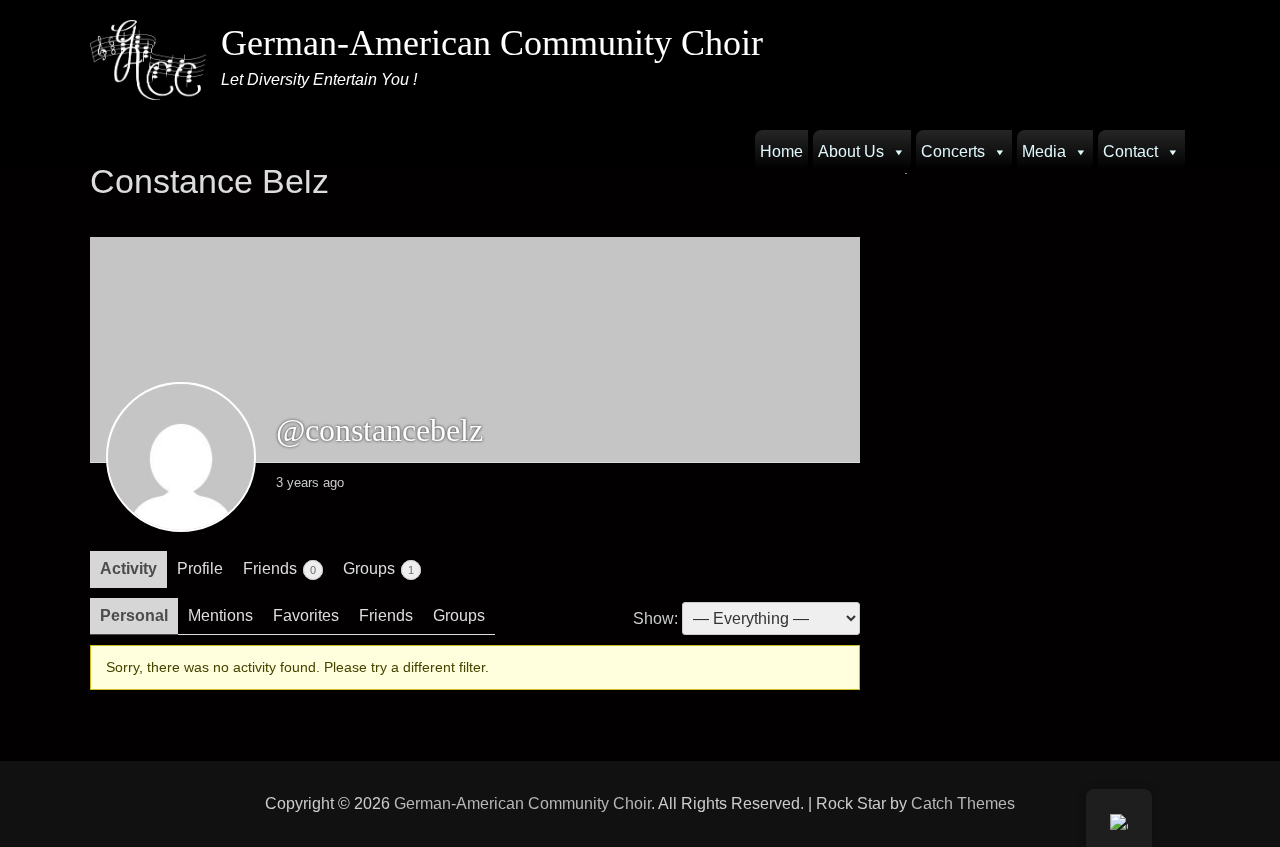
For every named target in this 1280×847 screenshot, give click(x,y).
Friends (279, 568)
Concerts (953, 151)
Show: (655, 618)
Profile (200, 568)
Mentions (220, 615)
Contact (1130, 151)
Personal (134, 615)
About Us (851, 151)
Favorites (306, 615)
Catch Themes (963, 803)
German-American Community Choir (492, 43)
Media (1044, 151)
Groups (378, 568)
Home (781, 151)
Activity (128, 568)
